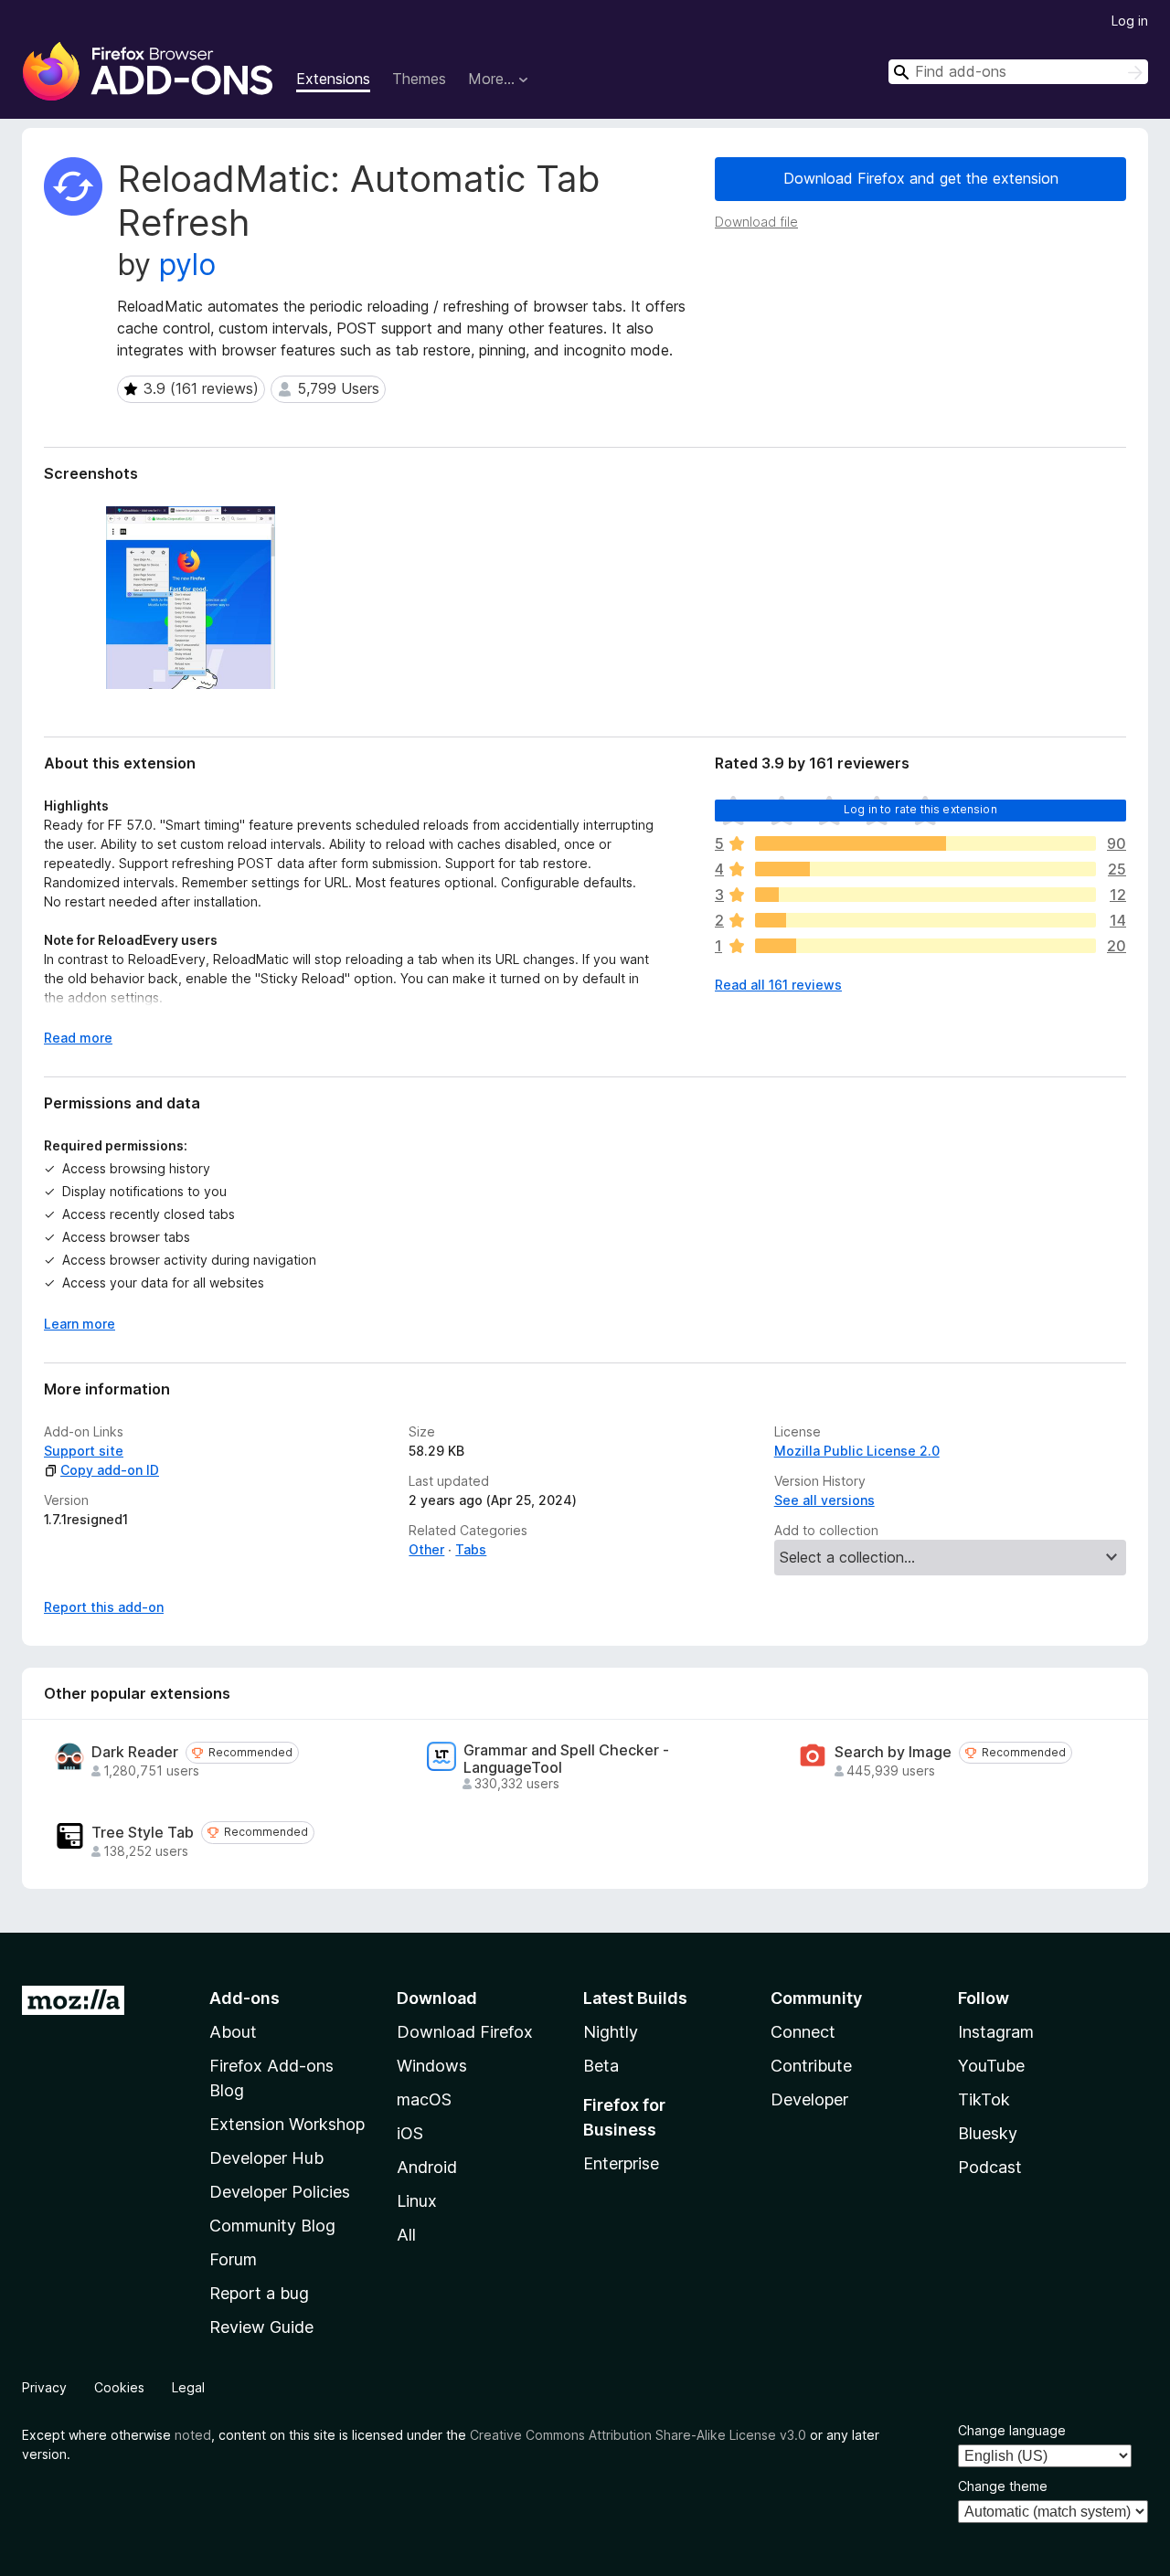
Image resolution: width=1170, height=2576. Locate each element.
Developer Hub (266, 2158)
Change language (1012, 2430)
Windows (432, 2066)
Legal (188, 2387)
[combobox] (1018, 72)
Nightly (611, 2032)
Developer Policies (280, 2192)
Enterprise (621, 2163)
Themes (419, 79)
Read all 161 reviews (778, 985)
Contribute (811, 2066)
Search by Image (893, 1752)
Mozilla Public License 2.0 (857, 1451)
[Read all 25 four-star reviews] (925, 869)
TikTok (984, 2099)
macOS (424, 2099)
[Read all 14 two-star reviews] (925, 920)
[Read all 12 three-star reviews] (925, 895)
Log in (1130, 21)
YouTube (991, 2066)
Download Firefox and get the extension (921, 178)
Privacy (44, 2387)
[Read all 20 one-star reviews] (925, 946)
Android (427, 2167)
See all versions (824, 1500)
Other (426, 1549)
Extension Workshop (287, 2124)
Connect (803, 2032)
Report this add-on (104, 1607)
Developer (809, 2099)
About (233, 2032)
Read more (78, 1038)
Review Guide (261, 2327)
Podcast (990, 2167)
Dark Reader (135, 1752)
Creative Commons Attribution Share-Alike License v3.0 (638, 2435)
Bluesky (988, 2133)
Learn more (80, 1324)
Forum (233, 2259)
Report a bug (259, 2293)
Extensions (333, 79)
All (406, 2235)
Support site (84, 1451)
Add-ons (245, 1998)
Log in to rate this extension (920, 809)
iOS (410, 2133)
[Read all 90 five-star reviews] (925, 843)
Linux (417, 2201)
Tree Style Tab (143, 1833)
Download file (756, 222)
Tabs (471, 1549)
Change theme (1003, 2486)
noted (193, 2435)
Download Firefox (465, 2032)
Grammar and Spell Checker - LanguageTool (566, 1759)
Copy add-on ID (110, 1470)
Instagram (996, 2032)
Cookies (119, 2387)
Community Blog (272, 2226)
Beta (601, 2066)
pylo (187, 265)
